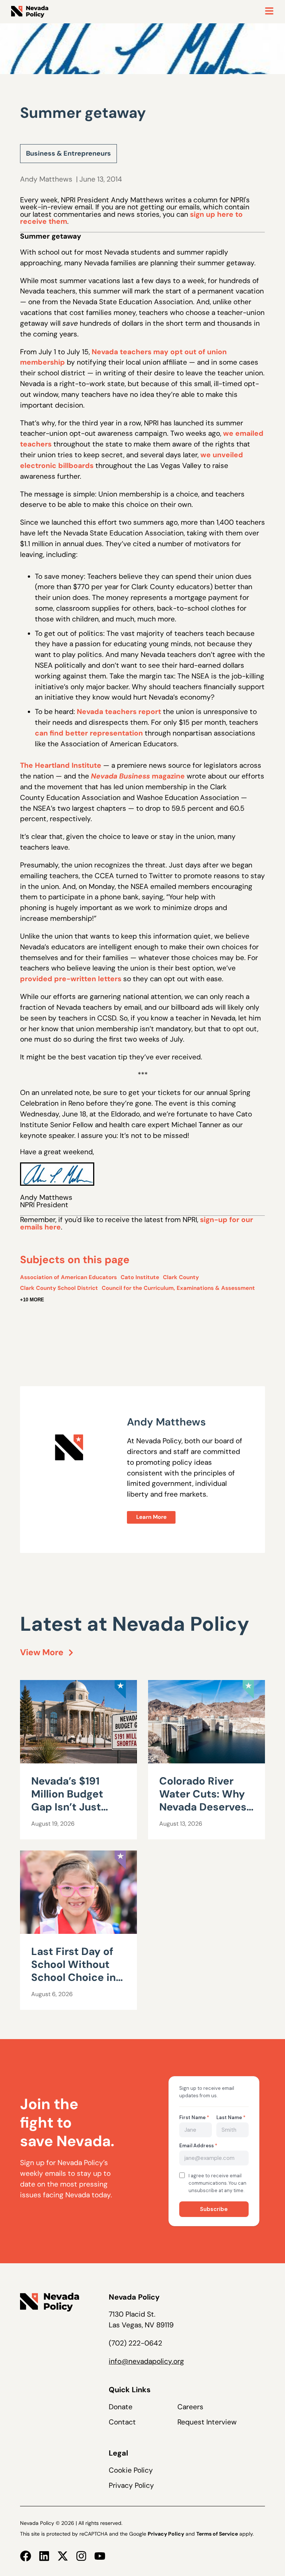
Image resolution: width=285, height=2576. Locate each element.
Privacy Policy (131, 2485)
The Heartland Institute (61, 765)
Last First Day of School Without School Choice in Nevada (73, 1971)
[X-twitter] (63, 2556)
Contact (122, 2422)
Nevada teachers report (119, 712)
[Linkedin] (44, 2556)
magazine (138, 776)
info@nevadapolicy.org (146, 2361)
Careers (190, 2407)
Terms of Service (217, 2534)
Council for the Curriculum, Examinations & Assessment (178, 1288)
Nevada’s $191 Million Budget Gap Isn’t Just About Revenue (70, 1800)
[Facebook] (26, 2556)
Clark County (181, 1277)
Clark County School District (59, 1288)
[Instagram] (81, 2556)
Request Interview (207, 2422)
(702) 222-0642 (135, 2343)
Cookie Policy (131, 2470)
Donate (121, 2407)
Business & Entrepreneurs (68, 153)
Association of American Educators (68, 1277)
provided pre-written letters (71, 979)
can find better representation (89, 733)
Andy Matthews (46, 179)
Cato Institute (140, 1277)
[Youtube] (100, 2556)
